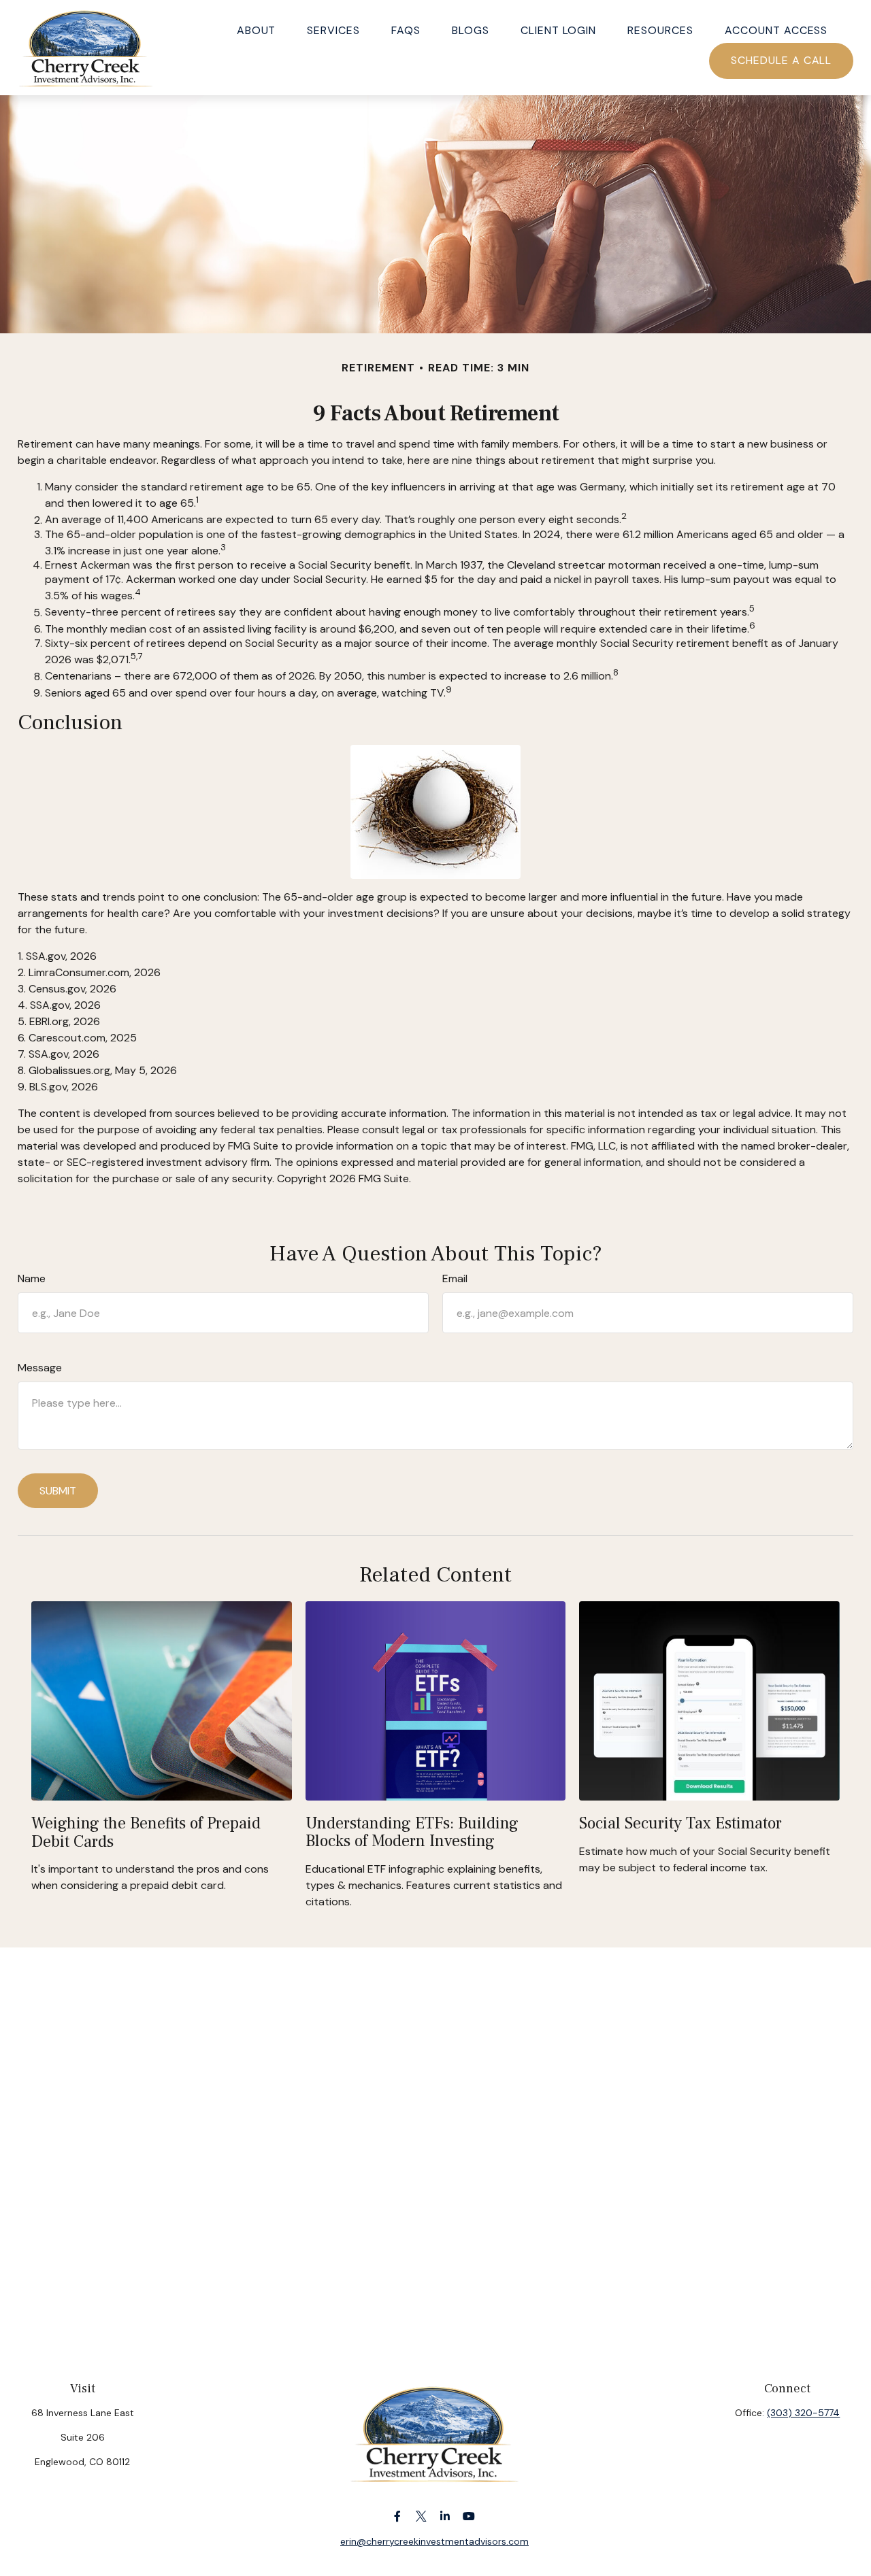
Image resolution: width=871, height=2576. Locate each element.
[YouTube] (469, 2516)
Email (455, 1278)
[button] (257, 29)
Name (32, 1278)
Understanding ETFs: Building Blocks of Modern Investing (412, 1832)
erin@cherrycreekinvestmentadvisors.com (434, 2541)
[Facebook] (398, 2516)
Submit (58, 1491)
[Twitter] (422, 2516)
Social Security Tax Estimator (680, 1823)
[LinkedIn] (445, 2516)
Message (40, 1368)
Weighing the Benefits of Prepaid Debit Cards (146, 1832)
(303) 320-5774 (803, 2413)
